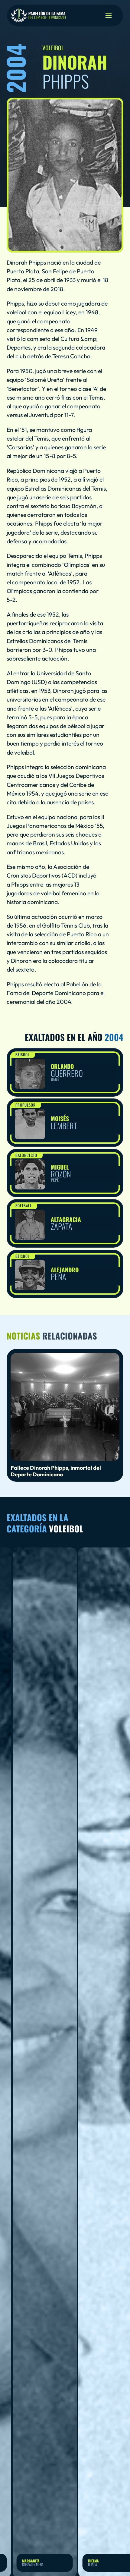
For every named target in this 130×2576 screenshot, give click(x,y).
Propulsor (26, 1105)
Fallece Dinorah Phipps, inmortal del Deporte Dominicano (56, 1471)
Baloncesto (26, 1155)
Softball (24, 1205)
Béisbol (23, 1054)
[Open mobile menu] (109, 15)
